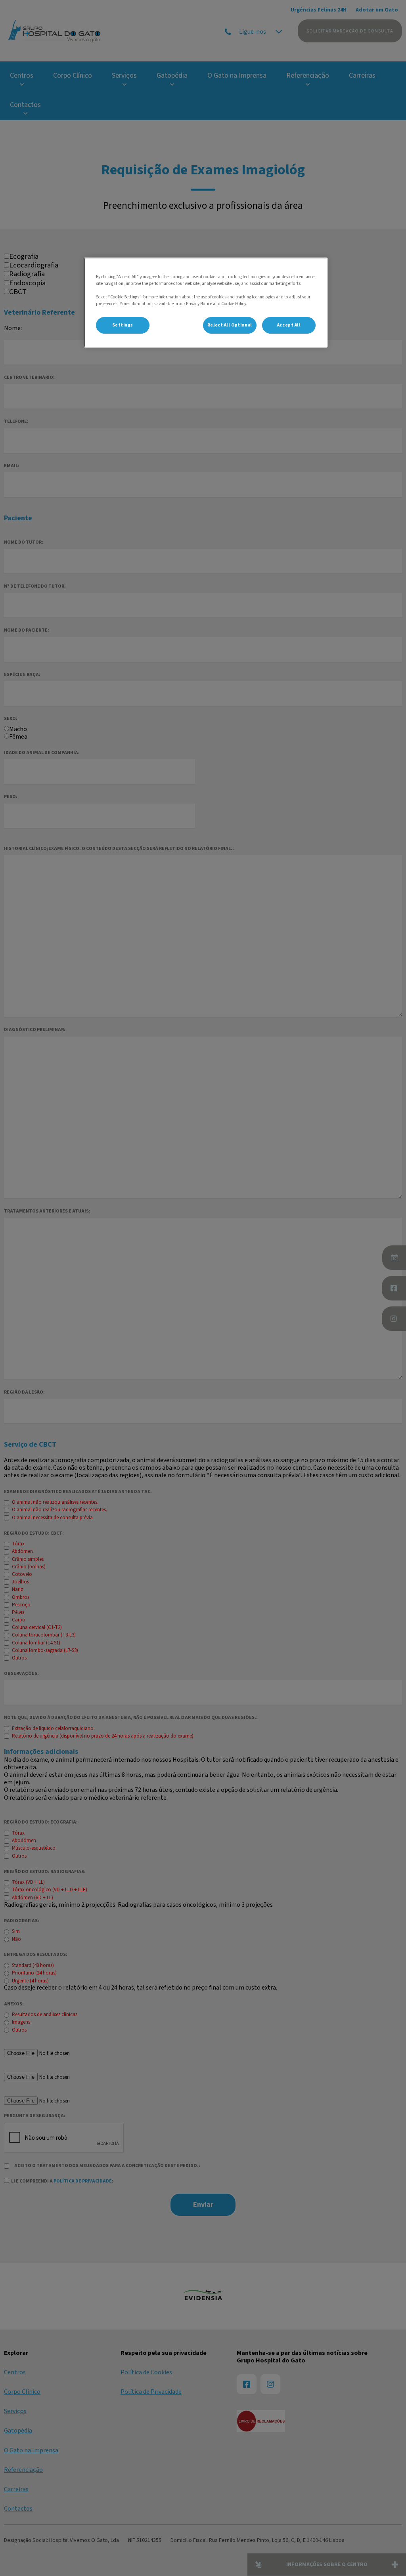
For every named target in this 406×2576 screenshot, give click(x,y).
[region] (206, 303)
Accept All (289, 325)
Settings (123, 325)
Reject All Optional (230, 325)
